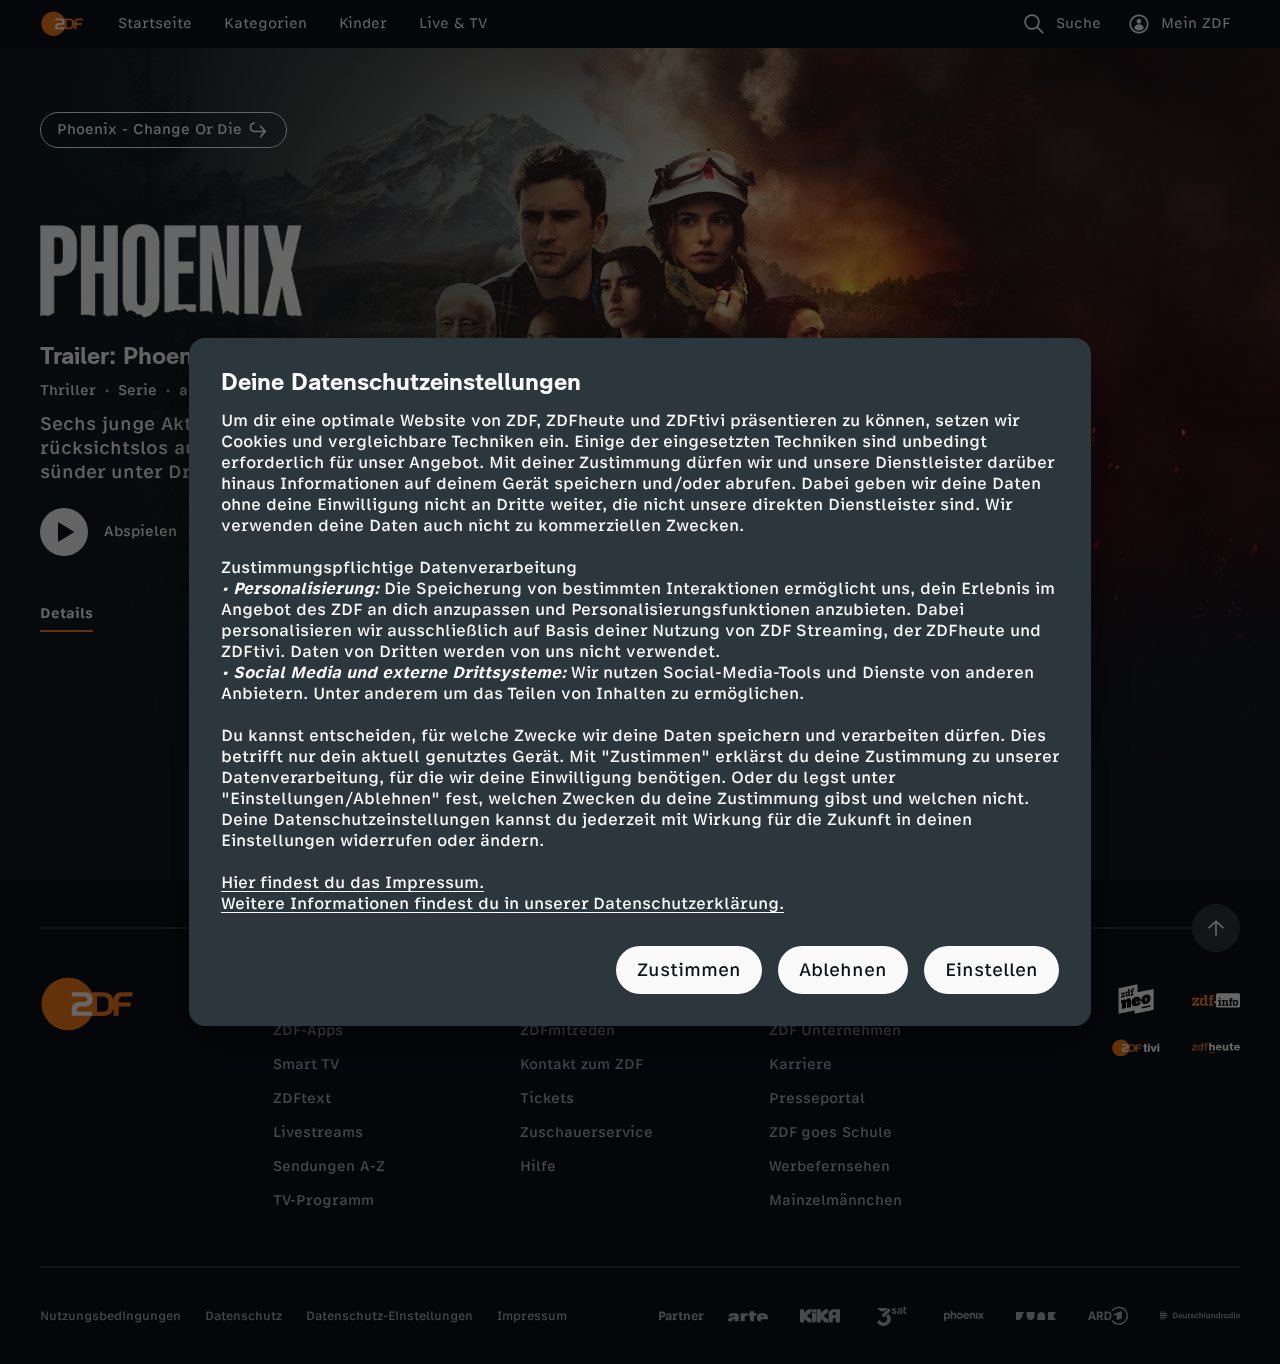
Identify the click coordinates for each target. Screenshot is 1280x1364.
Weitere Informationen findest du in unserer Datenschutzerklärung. (502, 903)
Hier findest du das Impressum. (352, 882)
